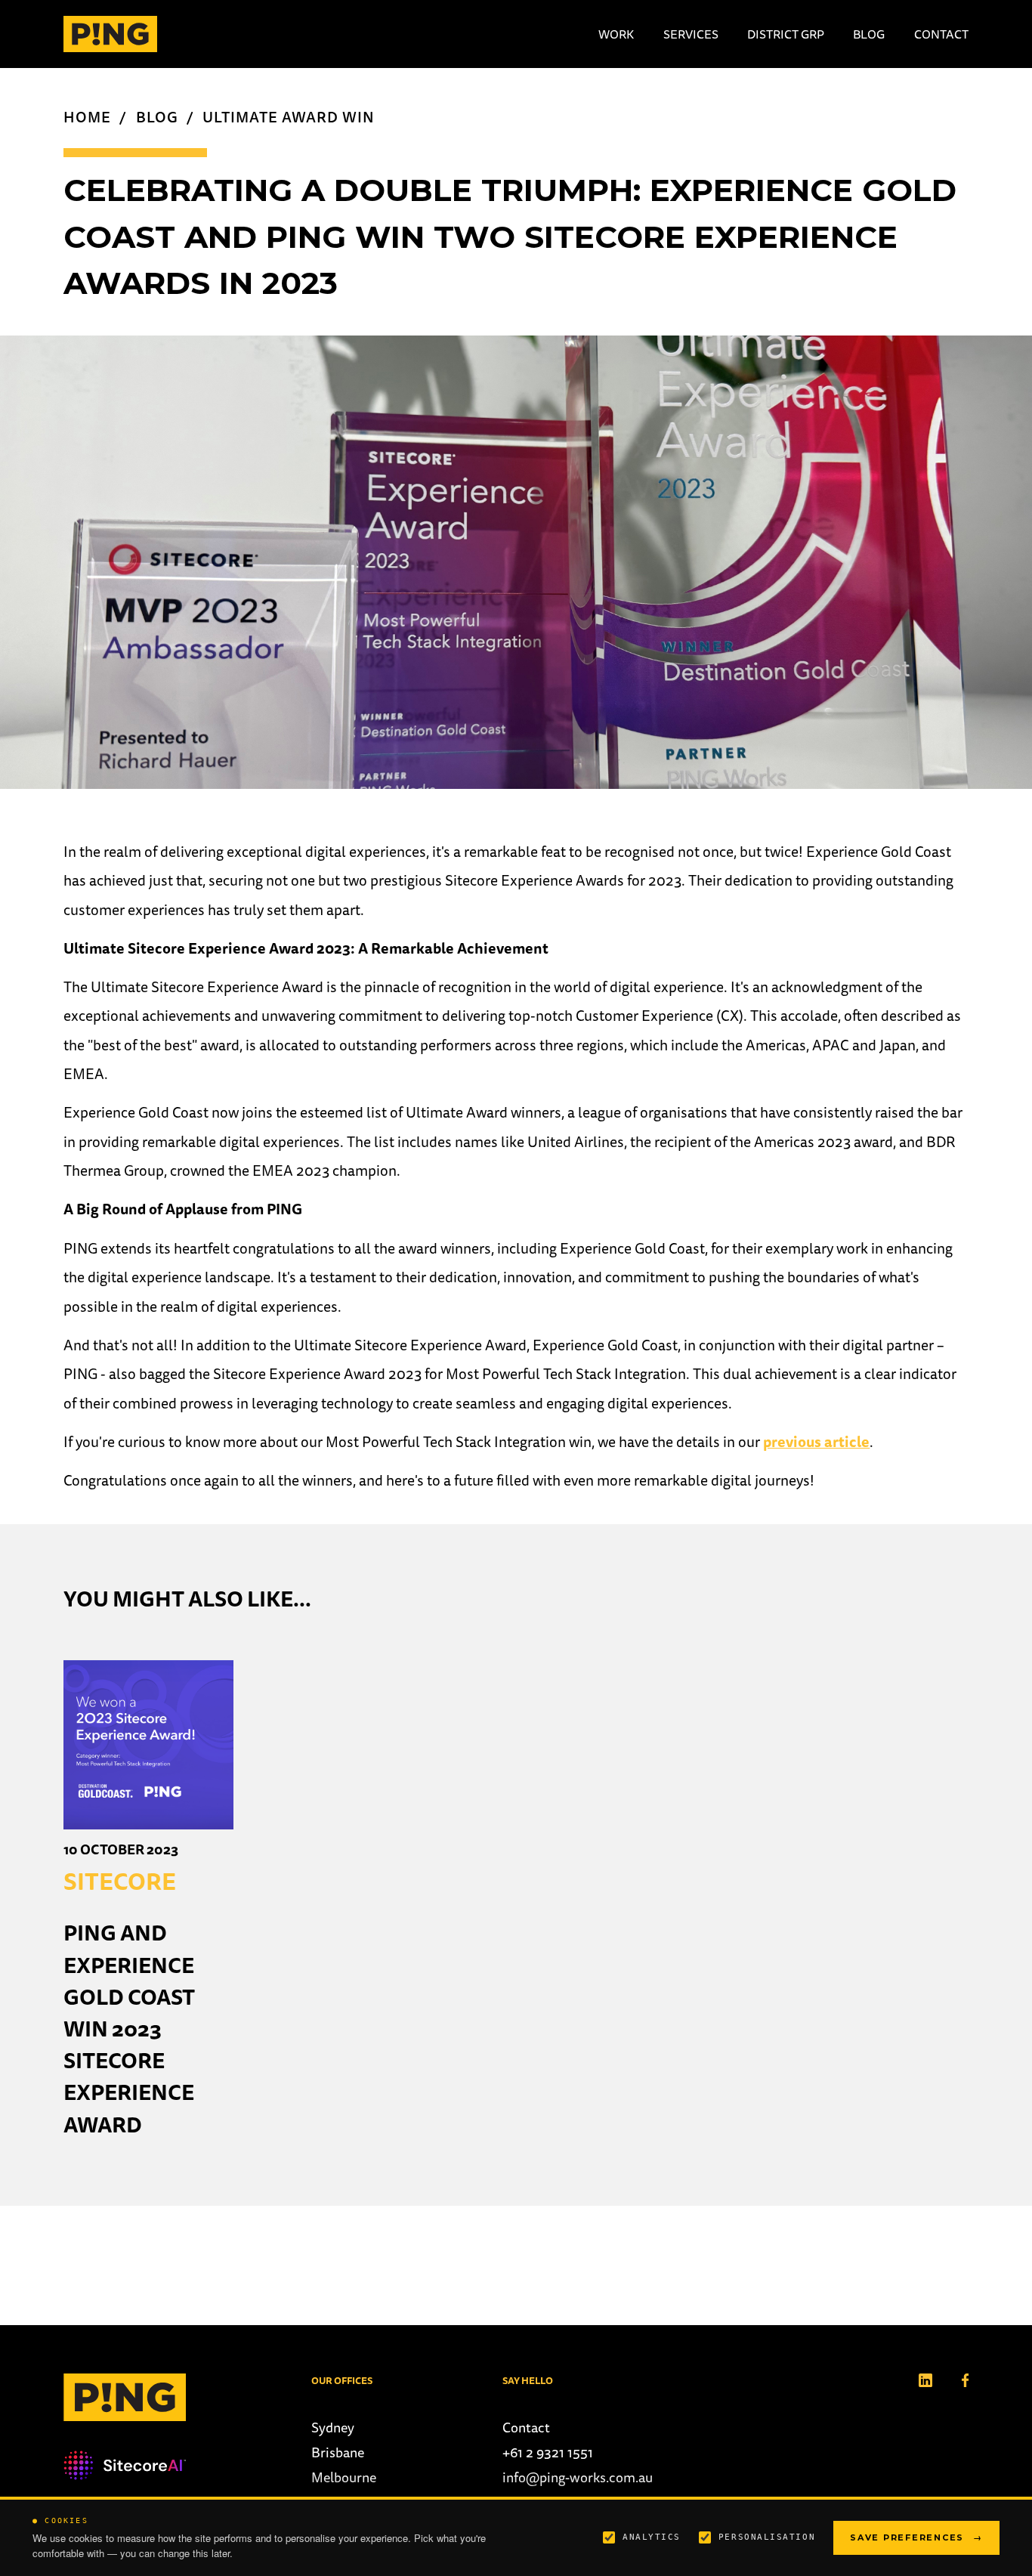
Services (691, 34)
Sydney (333, 2428)
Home (87, 117)
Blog (869, 34)
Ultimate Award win (288, 117)
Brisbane (338, 2452)
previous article (816, 1442)
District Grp (786, 34)
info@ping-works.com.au (578, 2477)
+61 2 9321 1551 (548, 2452)
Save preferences (916, 2537)
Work (616, 34)
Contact (941, 34)
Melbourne (344, 2477)
